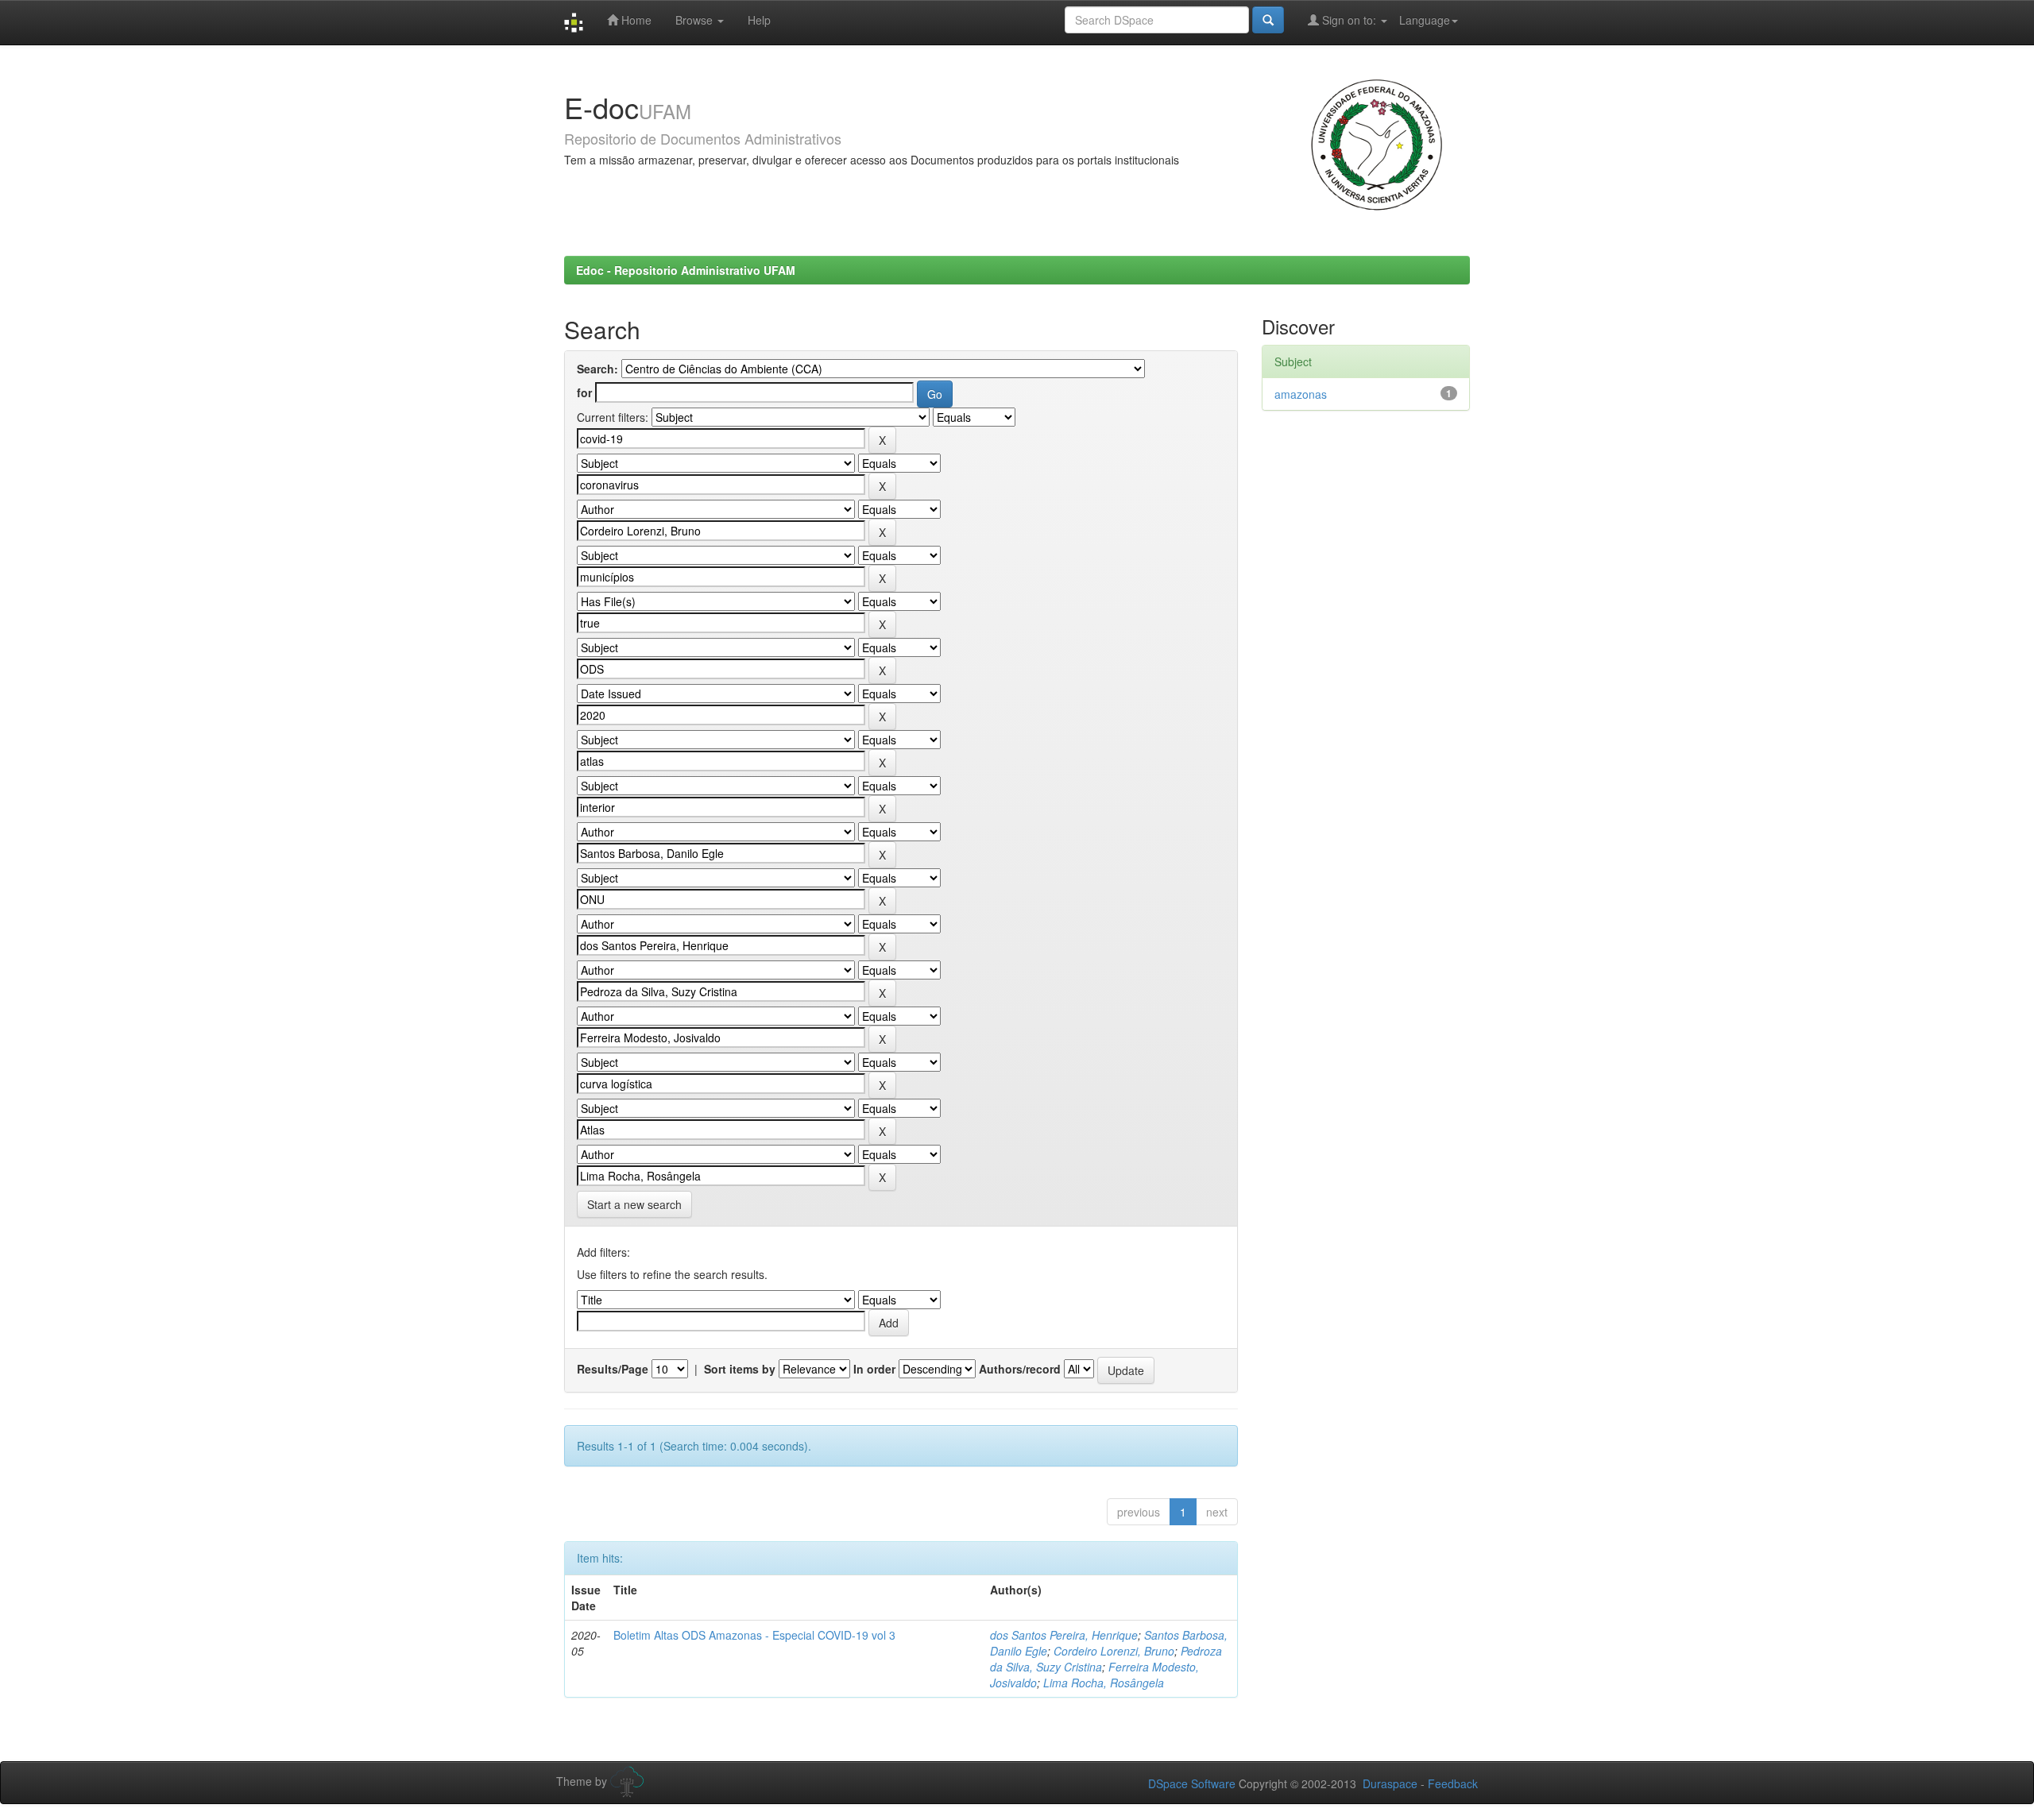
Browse (696, 20)
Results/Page (613, 1369)
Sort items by (740, 1369)
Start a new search (634, 1204)
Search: (597, 369)
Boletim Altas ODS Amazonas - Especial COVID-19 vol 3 (754, 1635)
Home (635, 20)
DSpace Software (1192, 1783)
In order (874, 1369)
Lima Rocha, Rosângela (1104, 1683)
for (584, 392)
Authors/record (1020, 1369)
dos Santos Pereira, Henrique (1064, 1635)
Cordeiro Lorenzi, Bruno (1114, 1651)
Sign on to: (1349, 20)
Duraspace (1390, 1783)
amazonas (1301, 394)
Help (759, 20)
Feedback (1453, 1783)
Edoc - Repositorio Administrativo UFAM (686, 270)
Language (1425, 20)
